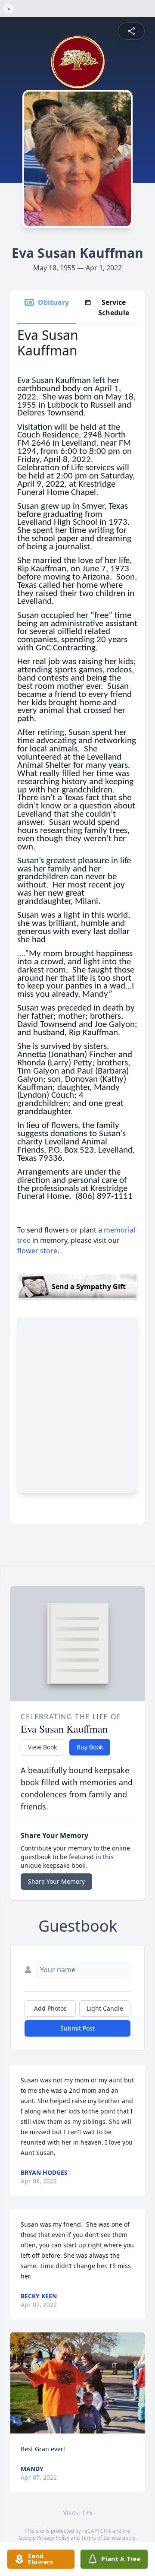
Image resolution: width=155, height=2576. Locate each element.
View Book (42, 1747)
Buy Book (90, 1747)
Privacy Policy (53, 2538)
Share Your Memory (56, 1881)
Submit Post (77, 2028)
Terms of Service (101, 2538)
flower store (37, 1251)
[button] (77, 2383)
